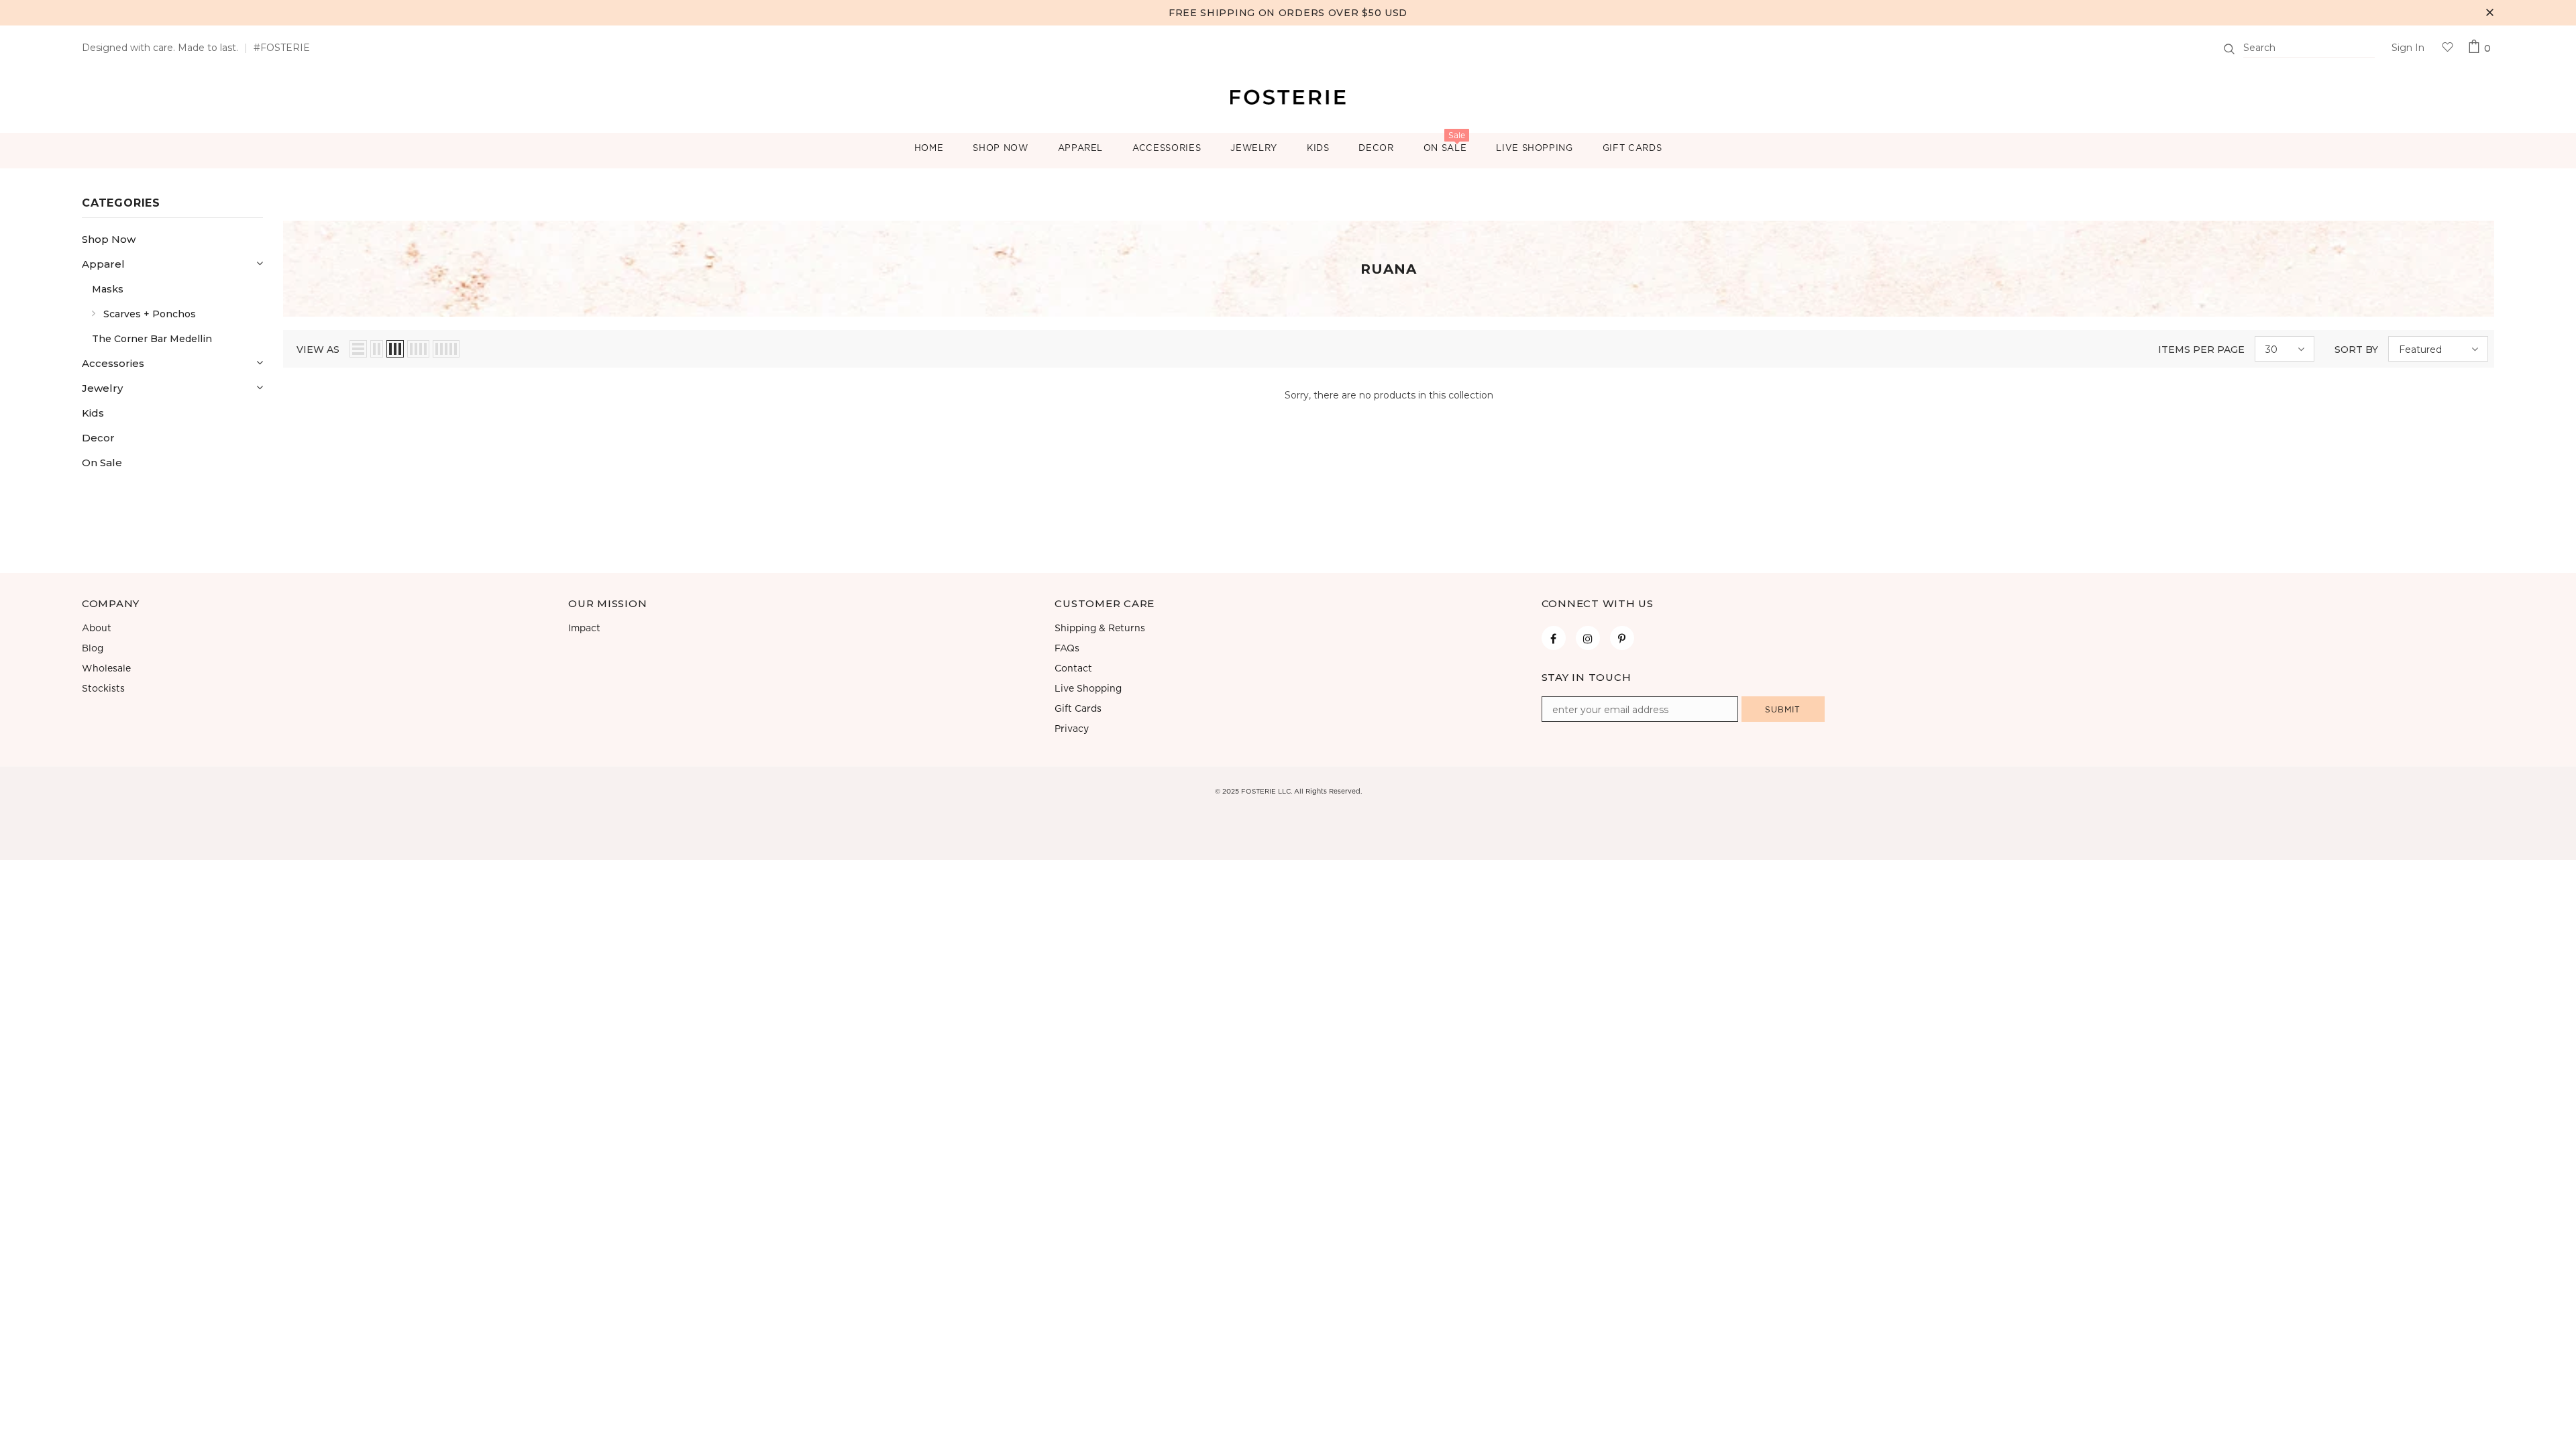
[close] (2489, 13)
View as (318, 350)
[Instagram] (1588, 638)
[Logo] (1288, 96)
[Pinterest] (1622, 638)
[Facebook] (1554, 638)
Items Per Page (2201, 350)
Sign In (2408, 48)
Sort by (2356, 350)
